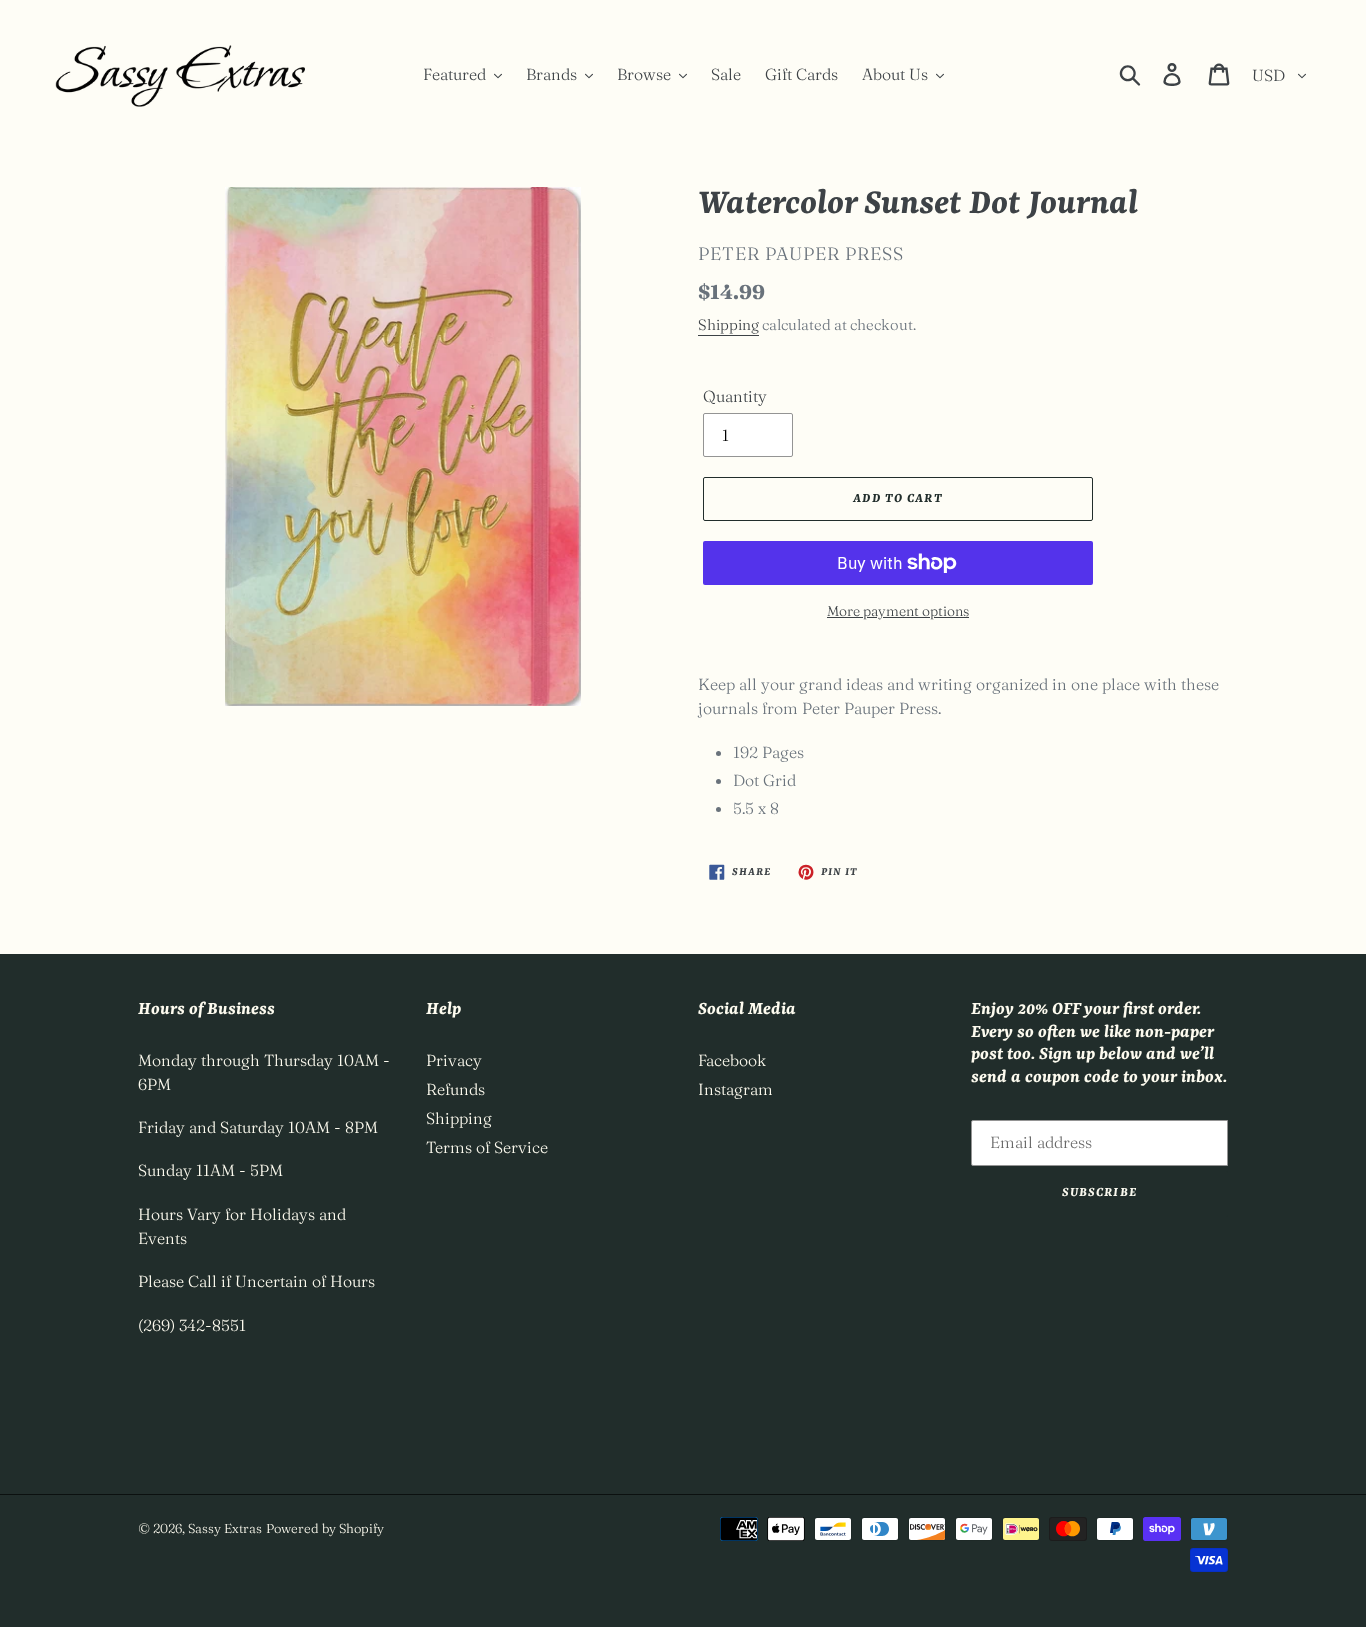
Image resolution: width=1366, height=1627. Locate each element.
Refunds (455, 1089)
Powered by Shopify (325, 1528)
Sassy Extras (225, 1528)
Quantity (735, 396)
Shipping (728, 324)
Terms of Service (487, 1147)
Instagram (735, 1089)
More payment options (898, 611)
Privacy (454, 1060)
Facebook (732, 1060)
